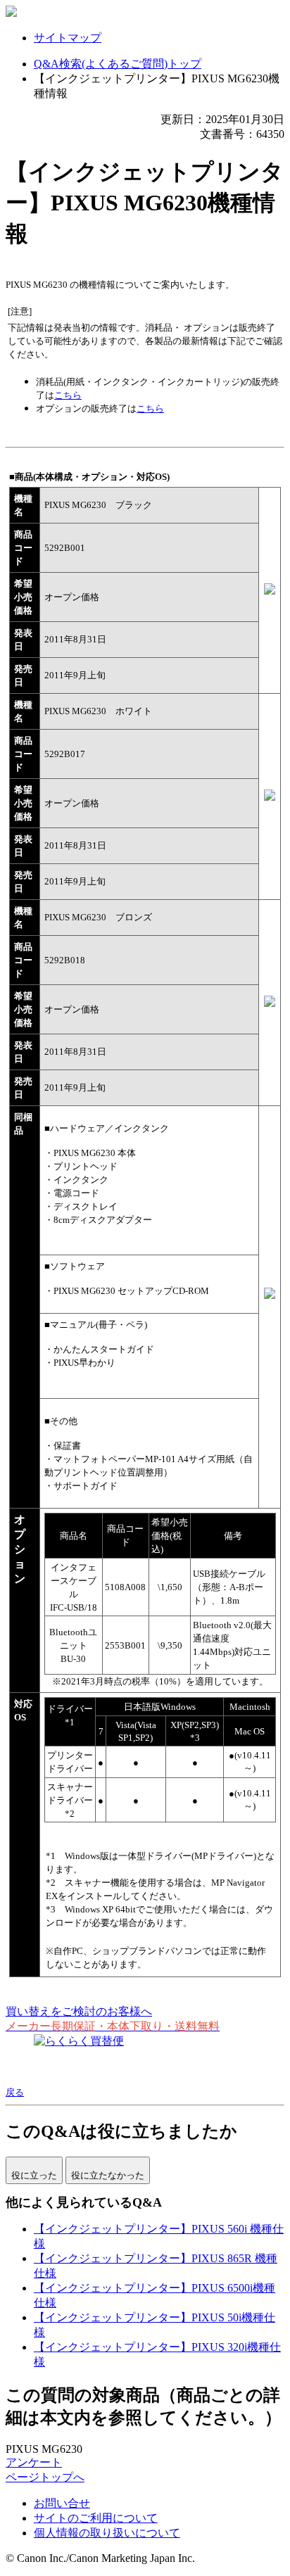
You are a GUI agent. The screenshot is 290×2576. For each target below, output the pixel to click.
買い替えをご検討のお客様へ (79, 2011)
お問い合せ (62, 2503)
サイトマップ (68, 38)
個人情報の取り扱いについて (107, 2533)
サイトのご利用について (96, 2518)
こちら (68, 395)
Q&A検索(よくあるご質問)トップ (118, 64)
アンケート (34, 2462)
